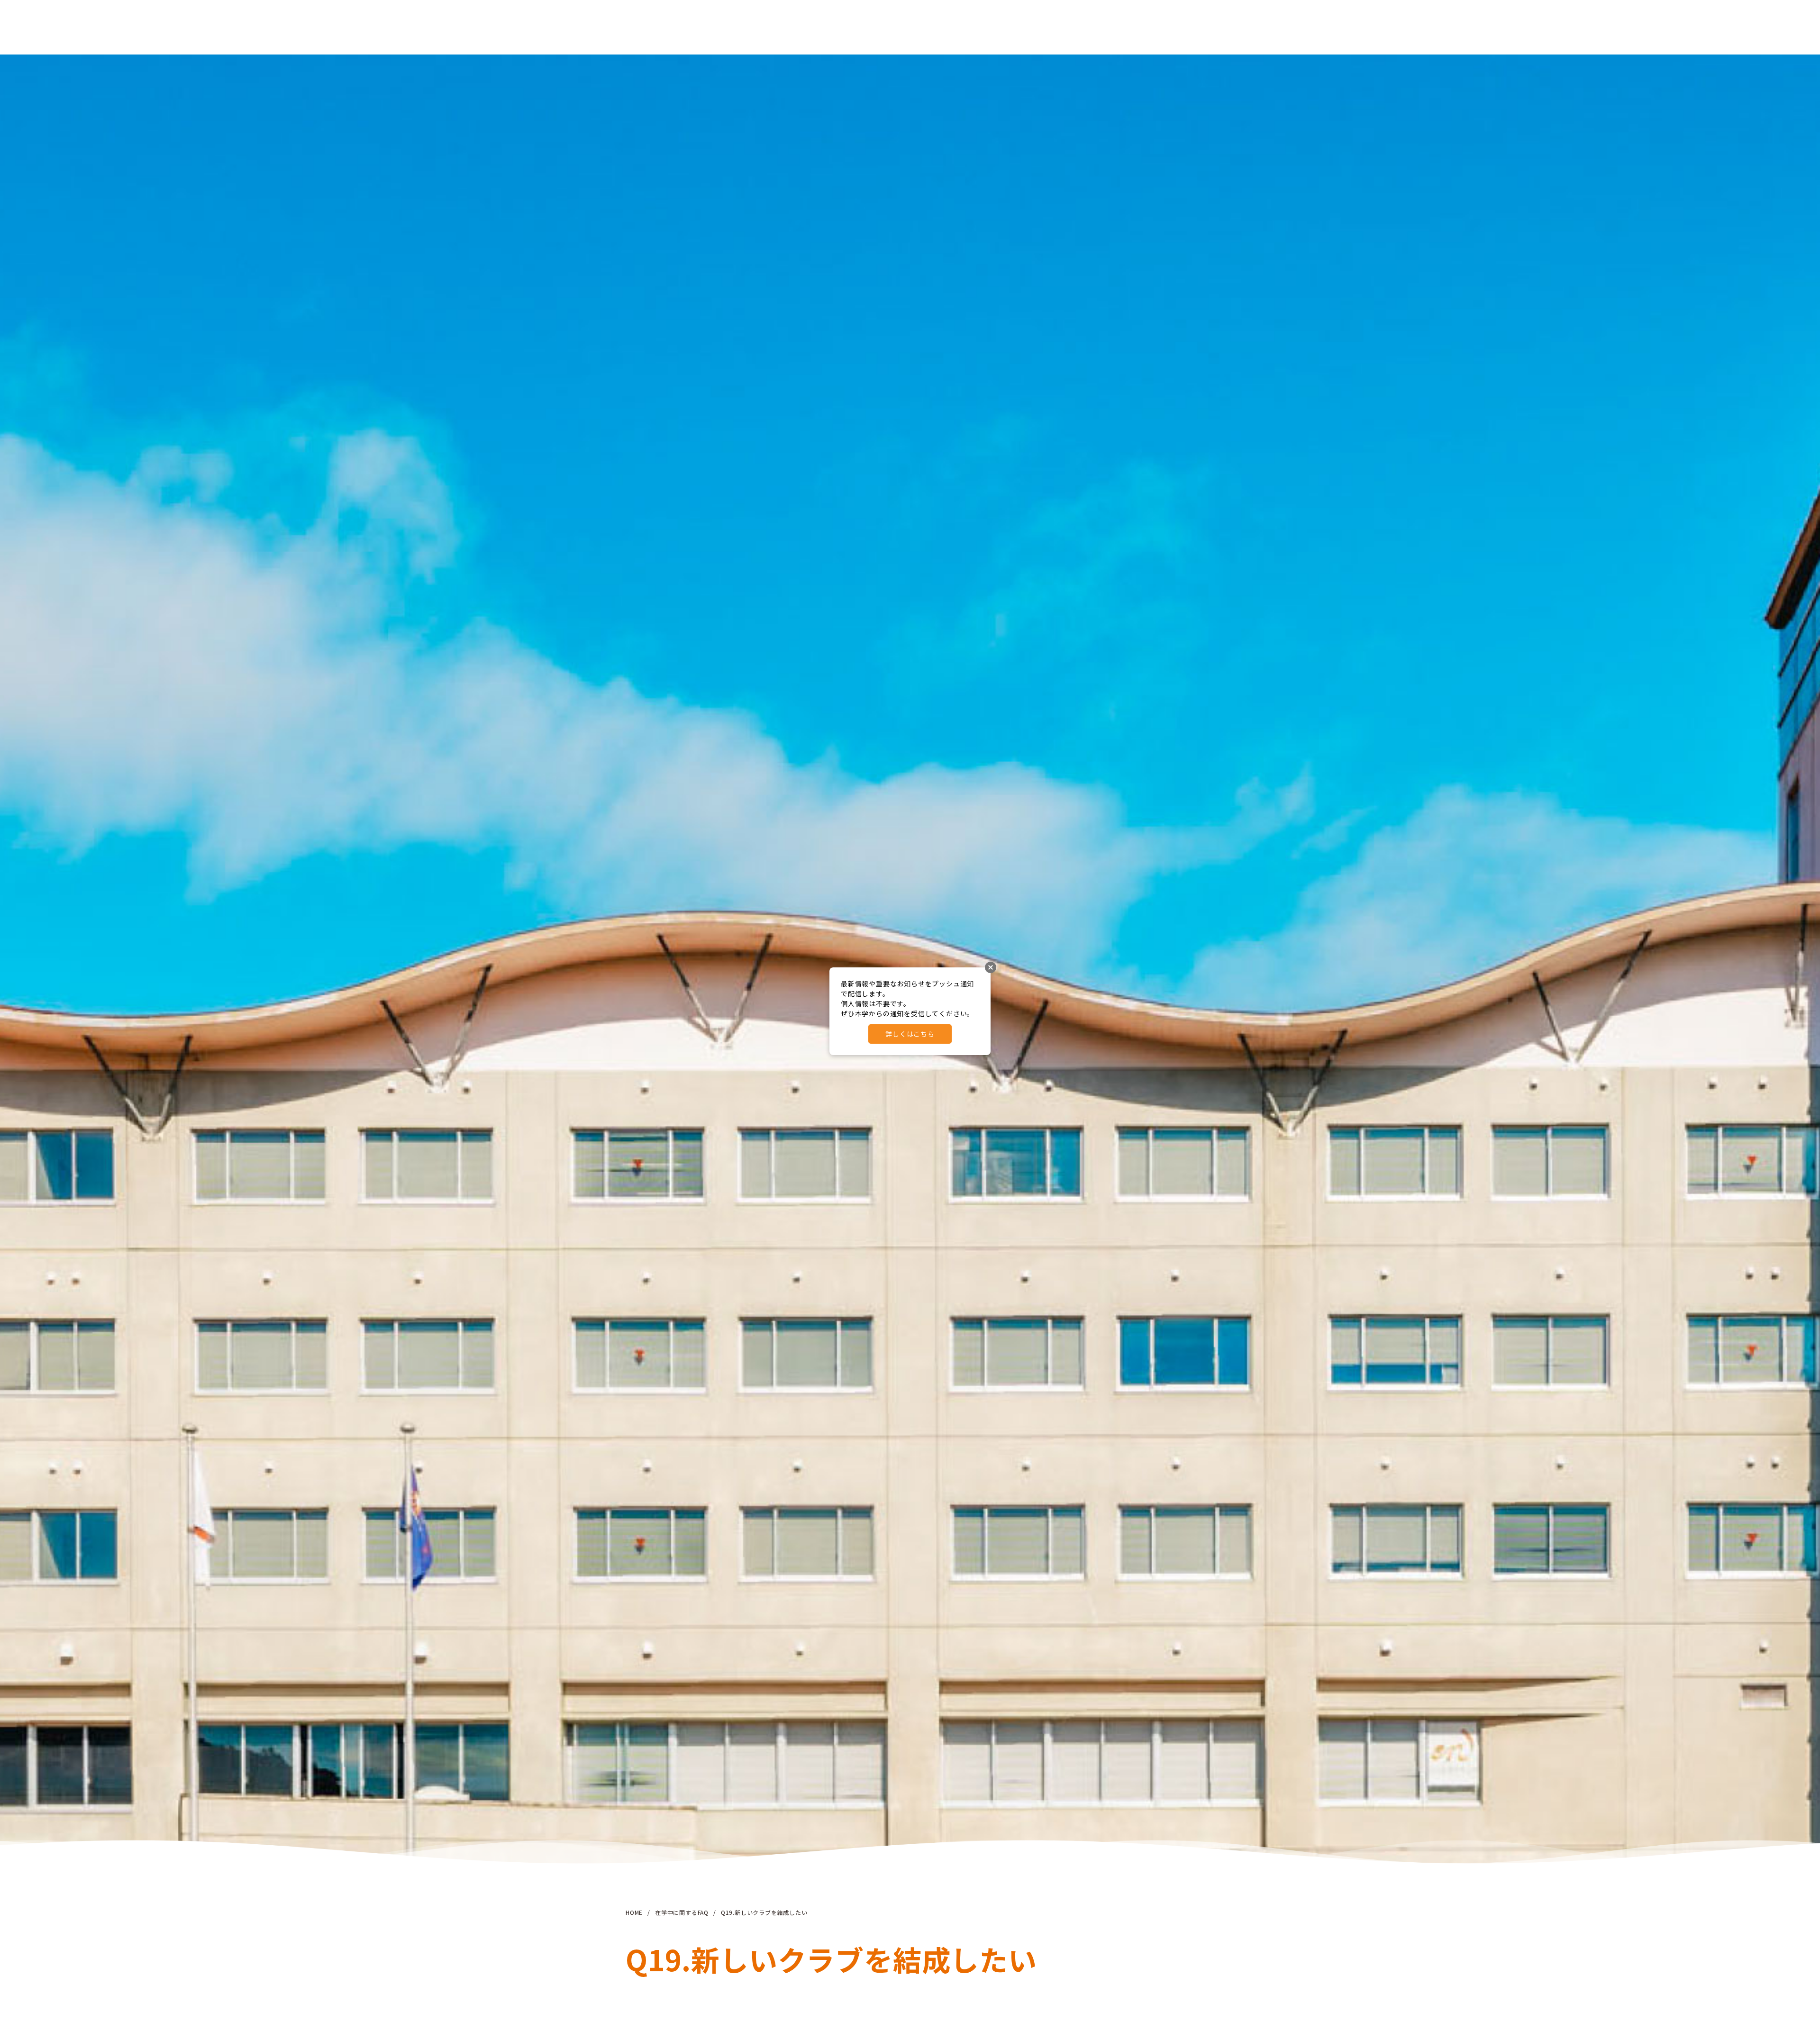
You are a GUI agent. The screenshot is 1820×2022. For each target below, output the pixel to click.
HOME (634, 1912)
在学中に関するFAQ (682, 1912)
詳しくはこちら (910, 1034)
